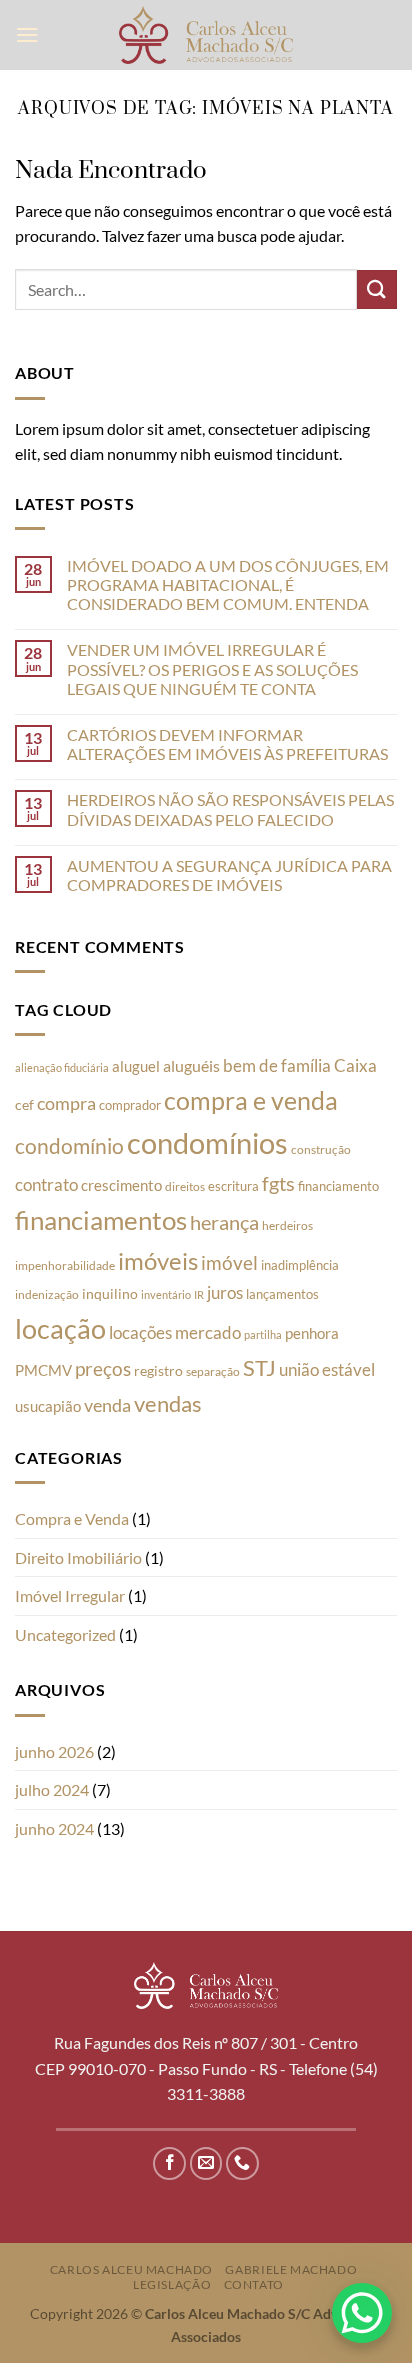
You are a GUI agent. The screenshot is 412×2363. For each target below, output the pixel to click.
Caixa (355, 1065)
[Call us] (242, 2163)
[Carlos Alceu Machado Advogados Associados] (206, 34)
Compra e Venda (72, 1518)
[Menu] (27, 34)
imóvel (229, 1262)
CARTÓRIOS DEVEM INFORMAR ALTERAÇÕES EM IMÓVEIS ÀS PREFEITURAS (227, 744)
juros (225, 1293)
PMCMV (43, 1370)
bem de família (277, 1066)
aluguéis (191, 1065)
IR (199, 1294)
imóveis (158, 1260)
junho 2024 (54, 1828)
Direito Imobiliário (78, 1557)
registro (158, 1370)
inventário (166, 1294)
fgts (278, 1183)
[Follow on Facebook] (169, 2163)
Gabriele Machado (291, 2269)
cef (24, 1105)
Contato (254, 2284)
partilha (263, 1334)
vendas (168, 1403)
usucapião (48, 1406)
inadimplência (300, 1265)
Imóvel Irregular (70, 1595)
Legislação (172, 2284)
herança (224, 1222)
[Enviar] (377, 289)
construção (321, 1149)
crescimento (121, 1185)
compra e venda (251, 1100)
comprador (130, 1105)
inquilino (110, 1294)
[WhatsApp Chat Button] (362, 2313)
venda (107, 1405)
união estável (327, 1369)
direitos (185, 1186)
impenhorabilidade (65, 1265)
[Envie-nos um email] (206, 2163)
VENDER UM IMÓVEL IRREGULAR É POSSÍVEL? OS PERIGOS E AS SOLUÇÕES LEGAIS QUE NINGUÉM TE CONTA (212, 668)
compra (66, 1103)
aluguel (136, 1066)
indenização (47, 1294)
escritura (233, 1186)
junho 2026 (54, 1751)
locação (60, 1328)
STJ (259, 1367)
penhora (312, 1333)
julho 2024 (52, 1789)
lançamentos (282, 1294)
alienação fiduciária (62, 1067)
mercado (208, 1333)
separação (213, 1371)
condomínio (69, 1146)
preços (103, 1368)
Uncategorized (65, 1634)
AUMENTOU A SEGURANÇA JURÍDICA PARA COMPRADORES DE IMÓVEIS (229, 875)
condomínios (207, 1142)
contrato (46, 1185)
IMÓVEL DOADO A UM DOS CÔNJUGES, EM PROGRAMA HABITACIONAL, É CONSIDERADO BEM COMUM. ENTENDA (228, 584)
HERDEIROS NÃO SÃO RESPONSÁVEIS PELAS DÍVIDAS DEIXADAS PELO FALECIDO (230, 809)
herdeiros (287, 1225)
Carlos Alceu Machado (131, 2269)
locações (140, 1332)
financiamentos (101, 1220)
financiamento (338, 1186)
